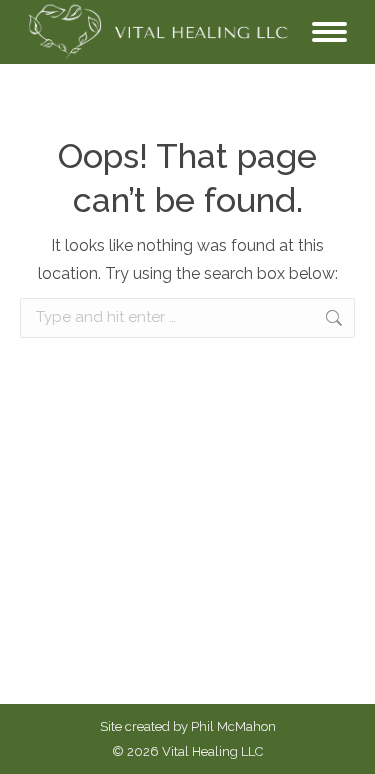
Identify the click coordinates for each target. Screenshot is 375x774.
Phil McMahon (233, 726)
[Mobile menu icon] (329, 32)
